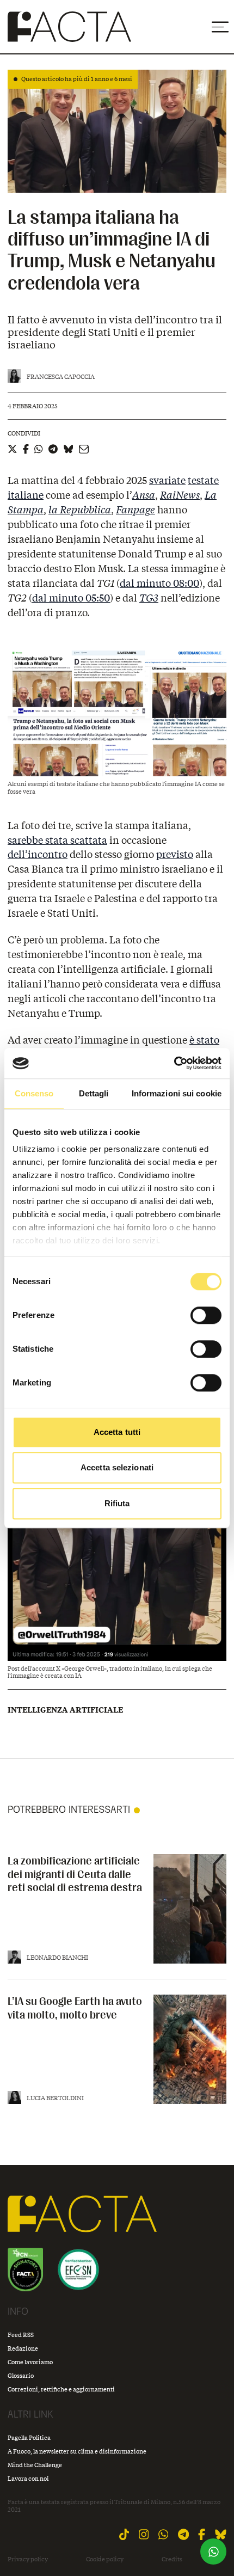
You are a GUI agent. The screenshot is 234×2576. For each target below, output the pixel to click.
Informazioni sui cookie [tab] (177, 1093)
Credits (172, 2559)
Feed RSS (21, 2335)
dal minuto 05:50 (71, 598)
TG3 (149, 598)
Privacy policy (28, 2559)
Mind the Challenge (35, 2465)
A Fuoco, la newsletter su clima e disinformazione (77, 2451)
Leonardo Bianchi (57, 1957)
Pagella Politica (29, 2437)
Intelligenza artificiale (65, 1710)
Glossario (21, 2375)
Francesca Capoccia (61, 376)
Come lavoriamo (30, 2362)
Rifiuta (117, 1503)
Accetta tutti (117, 1432)
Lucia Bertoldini (55, 2098)
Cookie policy (105, 2559)
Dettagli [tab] (94, 1093)
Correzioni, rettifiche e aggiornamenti (61, 2389)
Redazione (23, 2348)
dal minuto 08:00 (159, 583)
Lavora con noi (28, 2478)
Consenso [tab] (34, 1093)
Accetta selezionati (117, 1467)
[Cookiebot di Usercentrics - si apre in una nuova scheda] (174, 1063)
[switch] (206, 1315)
